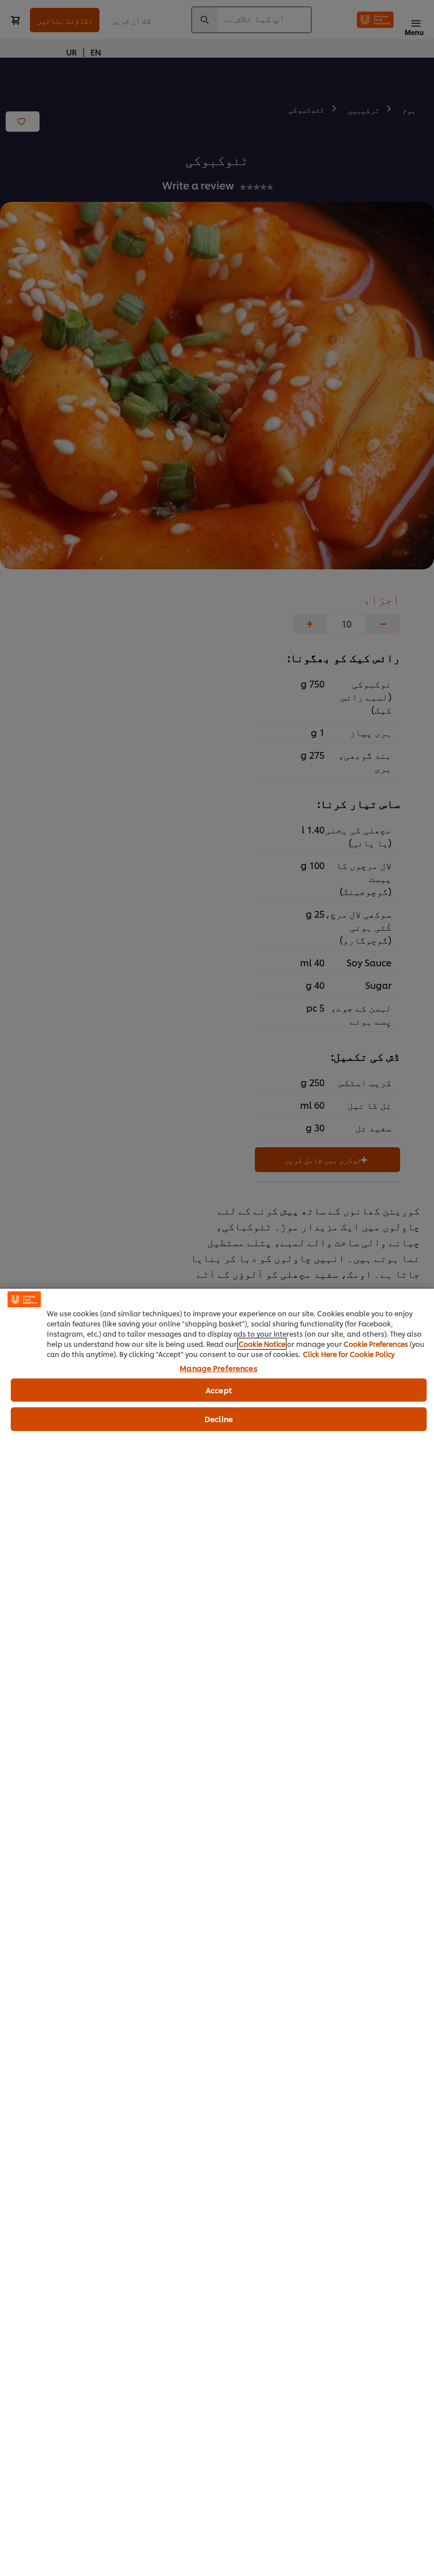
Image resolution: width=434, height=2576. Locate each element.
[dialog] (217, 1932)
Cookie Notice (262, 1344)
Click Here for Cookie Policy (349, 1354)
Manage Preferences (218, 1368)
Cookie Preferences (376, 1344)
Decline (219, 1419)
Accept (219, 1390)
